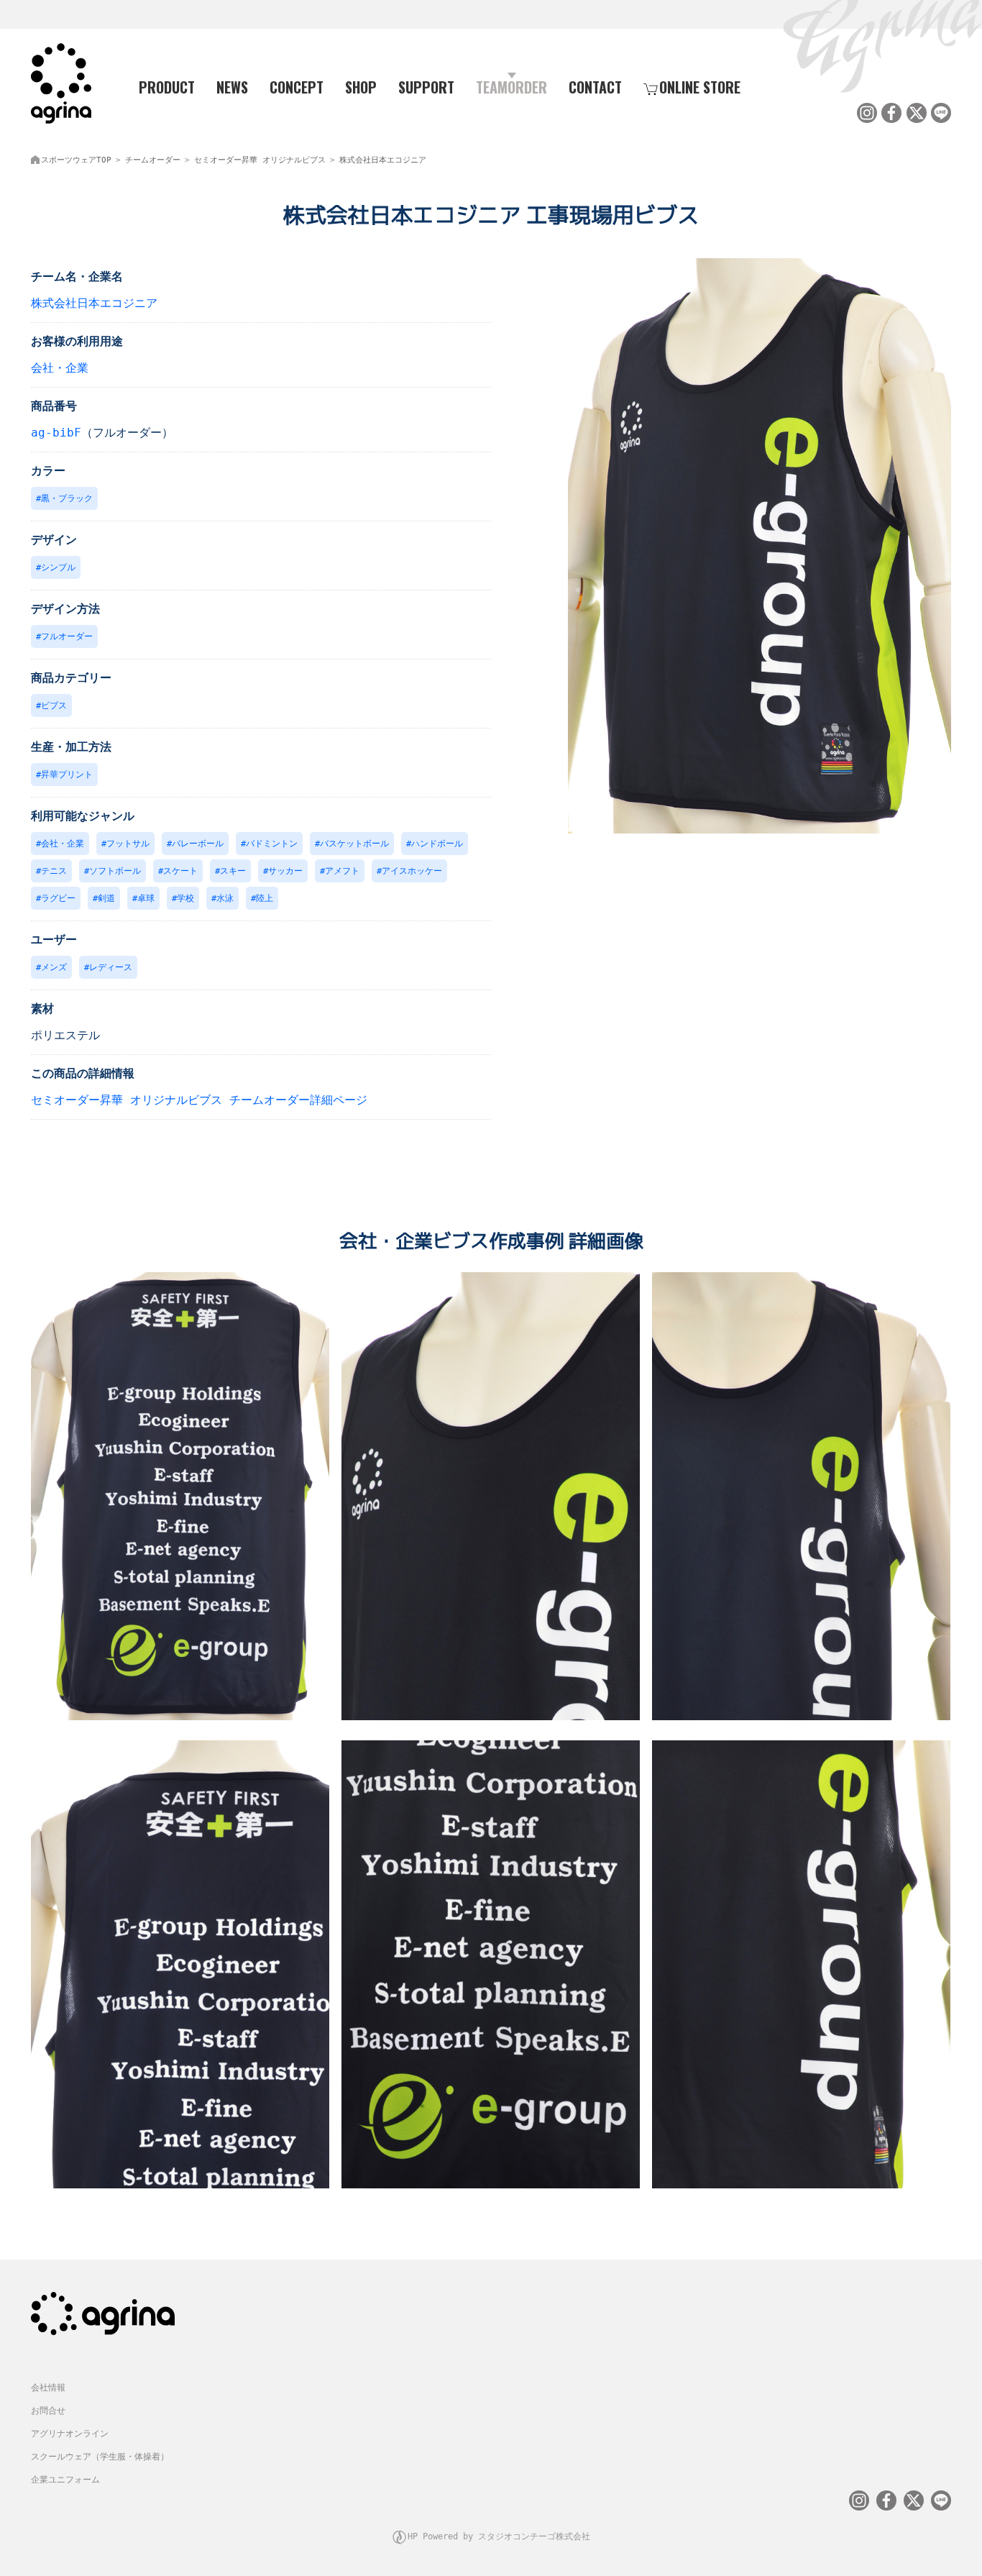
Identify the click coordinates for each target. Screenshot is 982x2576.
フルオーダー (67, 636)
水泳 (225, 898)
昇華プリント (67, 775)
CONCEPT (297, 87)
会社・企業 (60, 368)
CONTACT (595, 87)
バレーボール (198, 844)
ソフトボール (115, 871)
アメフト (342, 871)
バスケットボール (354, 844)
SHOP (361, 87)
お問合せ (48, 2411)
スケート (180, 871)
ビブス (54, 705)
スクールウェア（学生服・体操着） (100, 2457)
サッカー (285, 871)
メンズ (54, 967)
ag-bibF (56, 433)
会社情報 (48, 2388)
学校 (185, 898)
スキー (233, 871)
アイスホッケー (412, 871)
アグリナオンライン (70, 2434)
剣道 (106, 898)
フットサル (128, 844)
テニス (54, 871)
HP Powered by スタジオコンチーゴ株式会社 (499, 2536)
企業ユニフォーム (65, 2480)
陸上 (265, 898)
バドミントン (272, 844)
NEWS (232, 87)
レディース (111, 967)
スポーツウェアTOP (76, 160)
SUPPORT (426, 87)
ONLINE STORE (700, 87)
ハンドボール (437, 844)
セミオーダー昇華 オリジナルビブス (260, 160)
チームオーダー (153, 160)
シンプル (58, 567)
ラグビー (58, 898)
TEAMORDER (511, 87)
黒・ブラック (67, 498)
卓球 (146, 898)
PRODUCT (167, 87)
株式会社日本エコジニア (383, 160)
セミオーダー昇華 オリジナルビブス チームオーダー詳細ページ (199, 1100)
